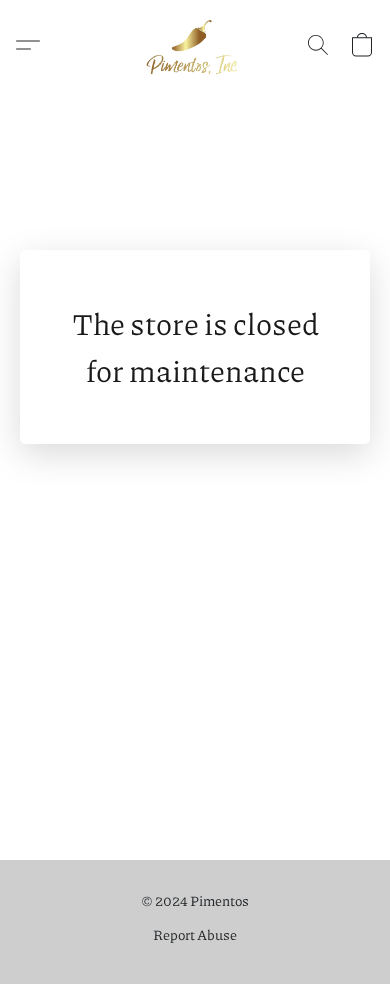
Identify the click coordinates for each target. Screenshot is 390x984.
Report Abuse (195, 934)
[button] (195, 45)
